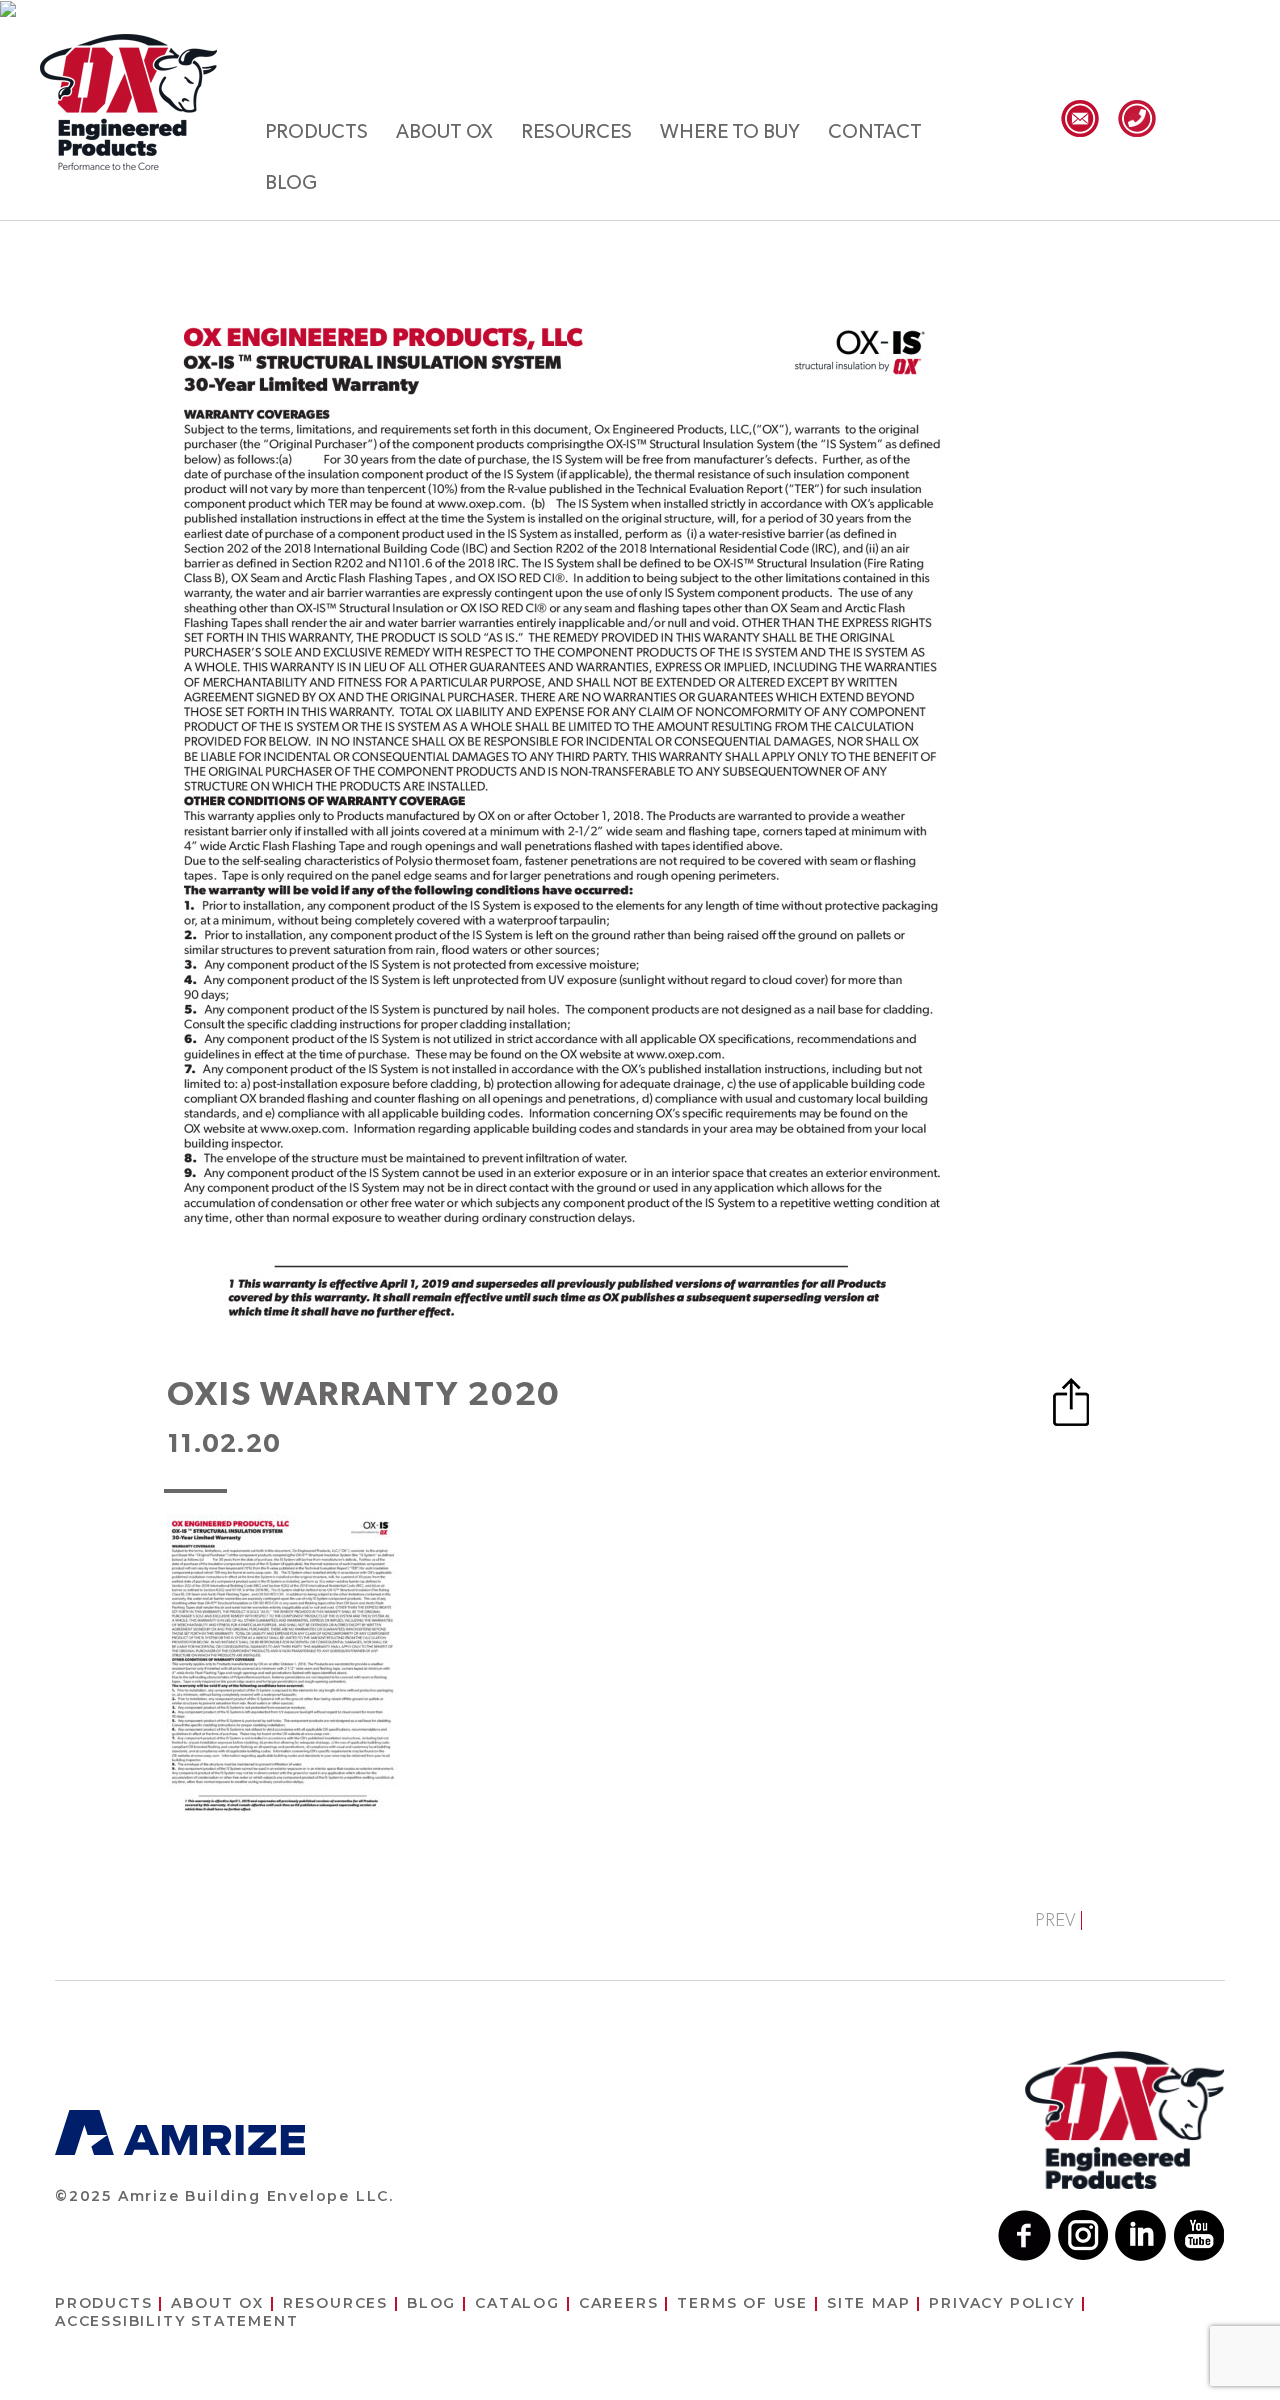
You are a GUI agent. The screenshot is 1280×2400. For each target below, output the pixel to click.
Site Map (868, 2303)
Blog (291, 183)
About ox (444, 132)
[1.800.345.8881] (1137, 118)
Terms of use (742, 2303)
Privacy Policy (1001, 2303)
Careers (619, 2303)
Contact (875, 132)
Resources (576, 132)
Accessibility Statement (176, 2321)
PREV (1055, 1920)
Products (316, 132)
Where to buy (730, 132)
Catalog (517, 2303)
